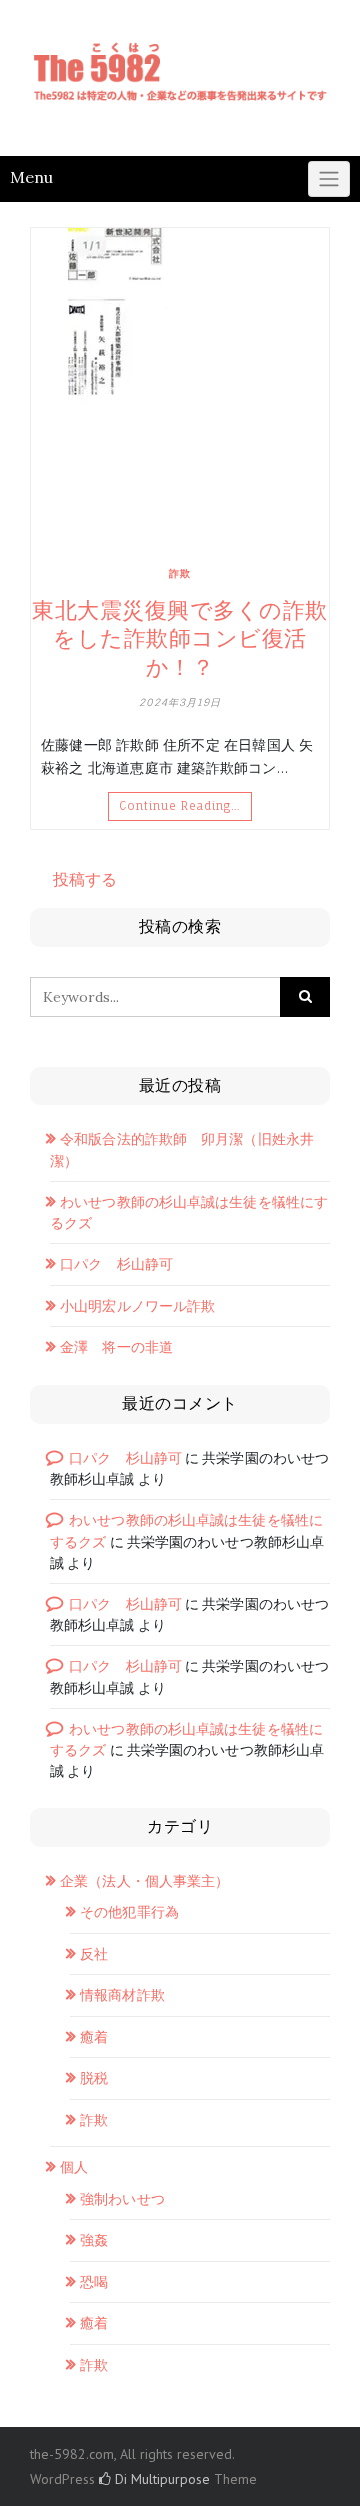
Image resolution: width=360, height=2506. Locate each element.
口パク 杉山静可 (116, 1264)
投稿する (85, 879)
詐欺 (180, 573)
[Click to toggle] (329, 179)
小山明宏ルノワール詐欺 (137, 1306)
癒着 (94, 2037)
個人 (74, 2167)
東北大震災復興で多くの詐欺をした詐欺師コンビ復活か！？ (180, 638)
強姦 (94, 2240)
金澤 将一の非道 (116, 1347)
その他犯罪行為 (129, 1912)
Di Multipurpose (160, 2479)
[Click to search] (305, 997)
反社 (94, 1954)
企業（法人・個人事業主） (144, 1881)
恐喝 (94, 2282)
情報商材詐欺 (122, 1995)
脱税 (94, 2078)
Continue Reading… (180, 806)
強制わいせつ (122, 2199)
